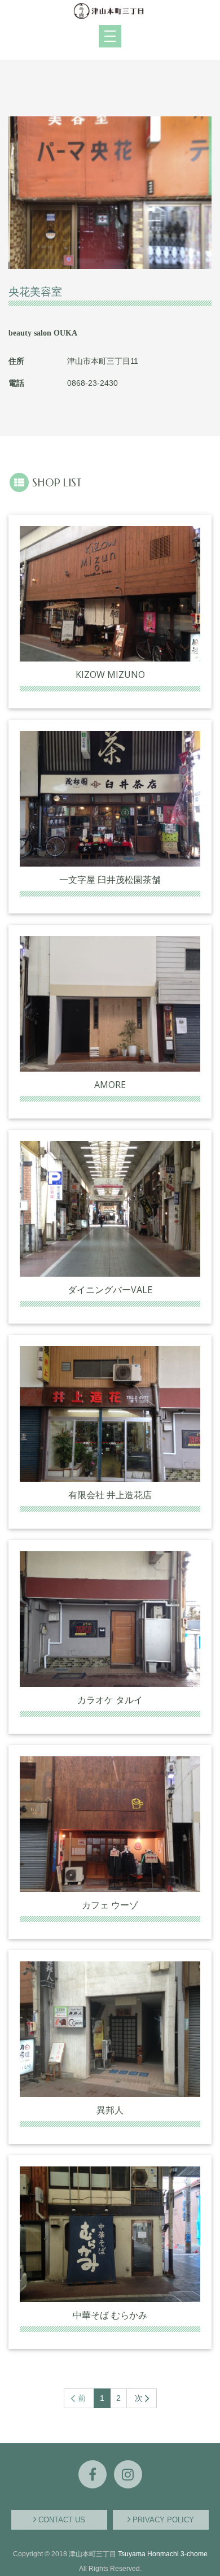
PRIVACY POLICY (163, 2520)
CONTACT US (62, 2520)
